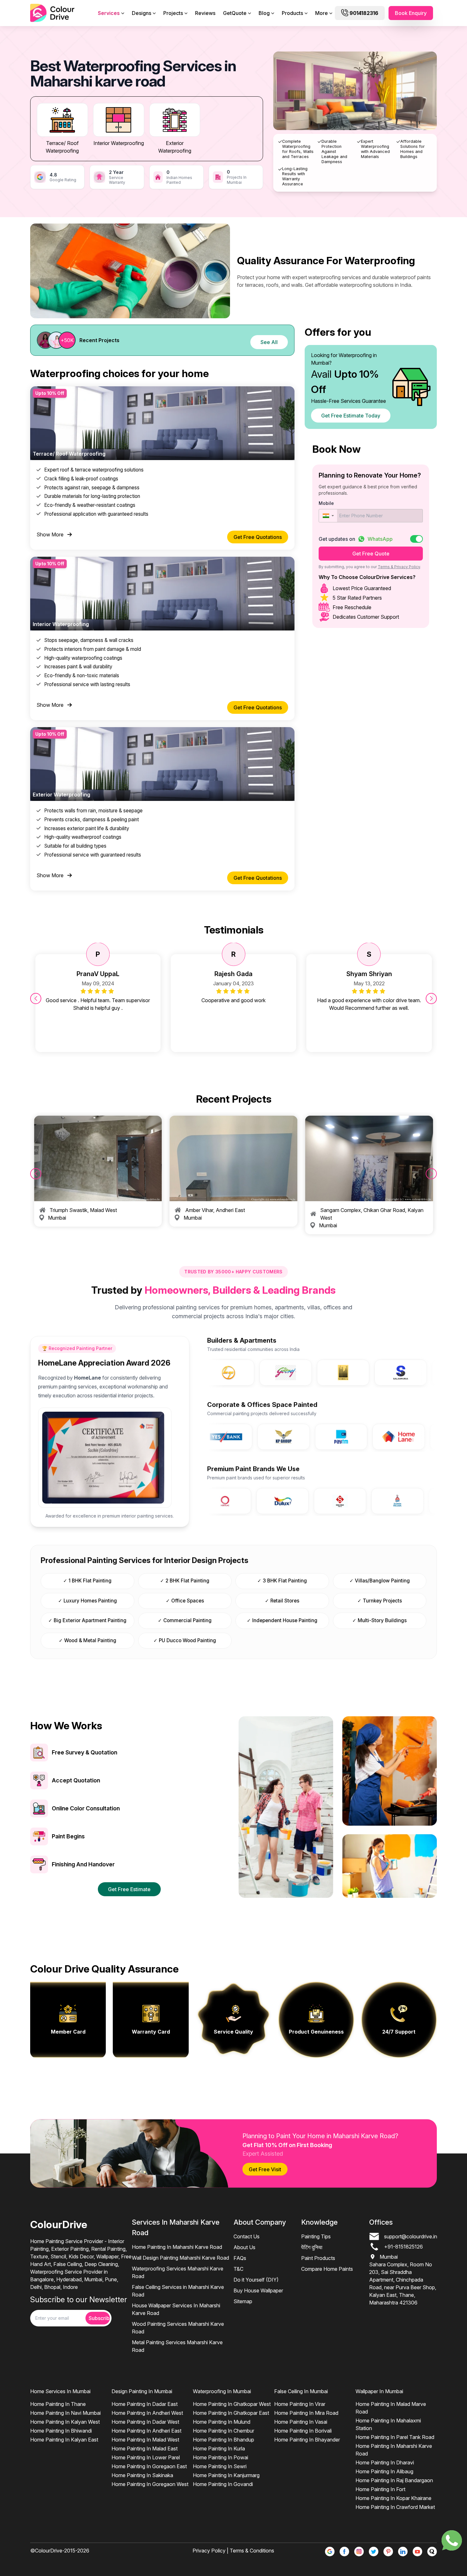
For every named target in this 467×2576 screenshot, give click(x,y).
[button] (328, 516)
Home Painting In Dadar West (145, 2422)
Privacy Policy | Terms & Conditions (233, 2551)
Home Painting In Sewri (220, 2466)
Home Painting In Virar (300, 2404)
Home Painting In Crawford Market (395, 2507)
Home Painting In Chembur (223, 2431)
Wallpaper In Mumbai (379, 2391)
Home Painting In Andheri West (147, 2413)
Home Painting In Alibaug (384, 2471)
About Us (244, 2247)
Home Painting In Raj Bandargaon (394, 2480)
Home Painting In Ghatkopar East (231, 2413)
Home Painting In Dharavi (385, 2462)
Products (292, 13)
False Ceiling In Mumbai (301, 2391)
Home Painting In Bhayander (307, 2440)
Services (109, 13)
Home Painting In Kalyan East (64, 2440)
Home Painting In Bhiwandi (61, 2431)
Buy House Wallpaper (258, 2290)
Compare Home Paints (327, 2269)
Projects (173, 13)
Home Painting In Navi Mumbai (65, 2413)
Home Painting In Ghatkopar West (232, 2404)
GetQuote (235, 13)
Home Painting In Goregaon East (149, 2466)
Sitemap (243, 2301)
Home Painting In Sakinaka (142, 2475)
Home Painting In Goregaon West (150, 2484)
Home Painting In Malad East (145, 2449)
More (321, 13)
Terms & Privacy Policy (399, 567)
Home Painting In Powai (220, 2457)
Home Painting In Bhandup (223, 2440)
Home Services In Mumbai (60, 2391)
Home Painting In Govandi (223, 2484)
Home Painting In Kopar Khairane (393, 2498)
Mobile (326, 503)
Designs (142, 13)
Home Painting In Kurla (219, 2449)
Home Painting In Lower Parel (146, 2457)
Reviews (205, 13)
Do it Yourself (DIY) (256, 2280)
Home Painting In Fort (380, 2489)
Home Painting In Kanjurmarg (226, 2475)
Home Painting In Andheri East (146, 2431)
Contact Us (247, 2236)
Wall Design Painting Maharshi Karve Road (180, 2258)
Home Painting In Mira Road (306, 2413)
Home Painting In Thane (58, 2404)
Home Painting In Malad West (145, 2440)
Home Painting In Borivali (303, 2431)
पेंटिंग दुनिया (312, 2247)
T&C (238, 2269)
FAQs (240, 2258)
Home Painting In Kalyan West (65, 2422)
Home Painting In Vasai (301, 2422)
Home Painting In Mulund (222, 2422)
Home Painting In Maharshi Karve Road (177, 2247)
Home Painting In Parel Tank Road (395, 2437)
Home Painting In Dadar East (145, 2404)
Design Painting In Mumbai (142, 2391)
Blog (264, 13)
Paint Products (318, 2258)
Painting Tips (316, 2236)
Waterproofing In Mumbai (222, 2391)
